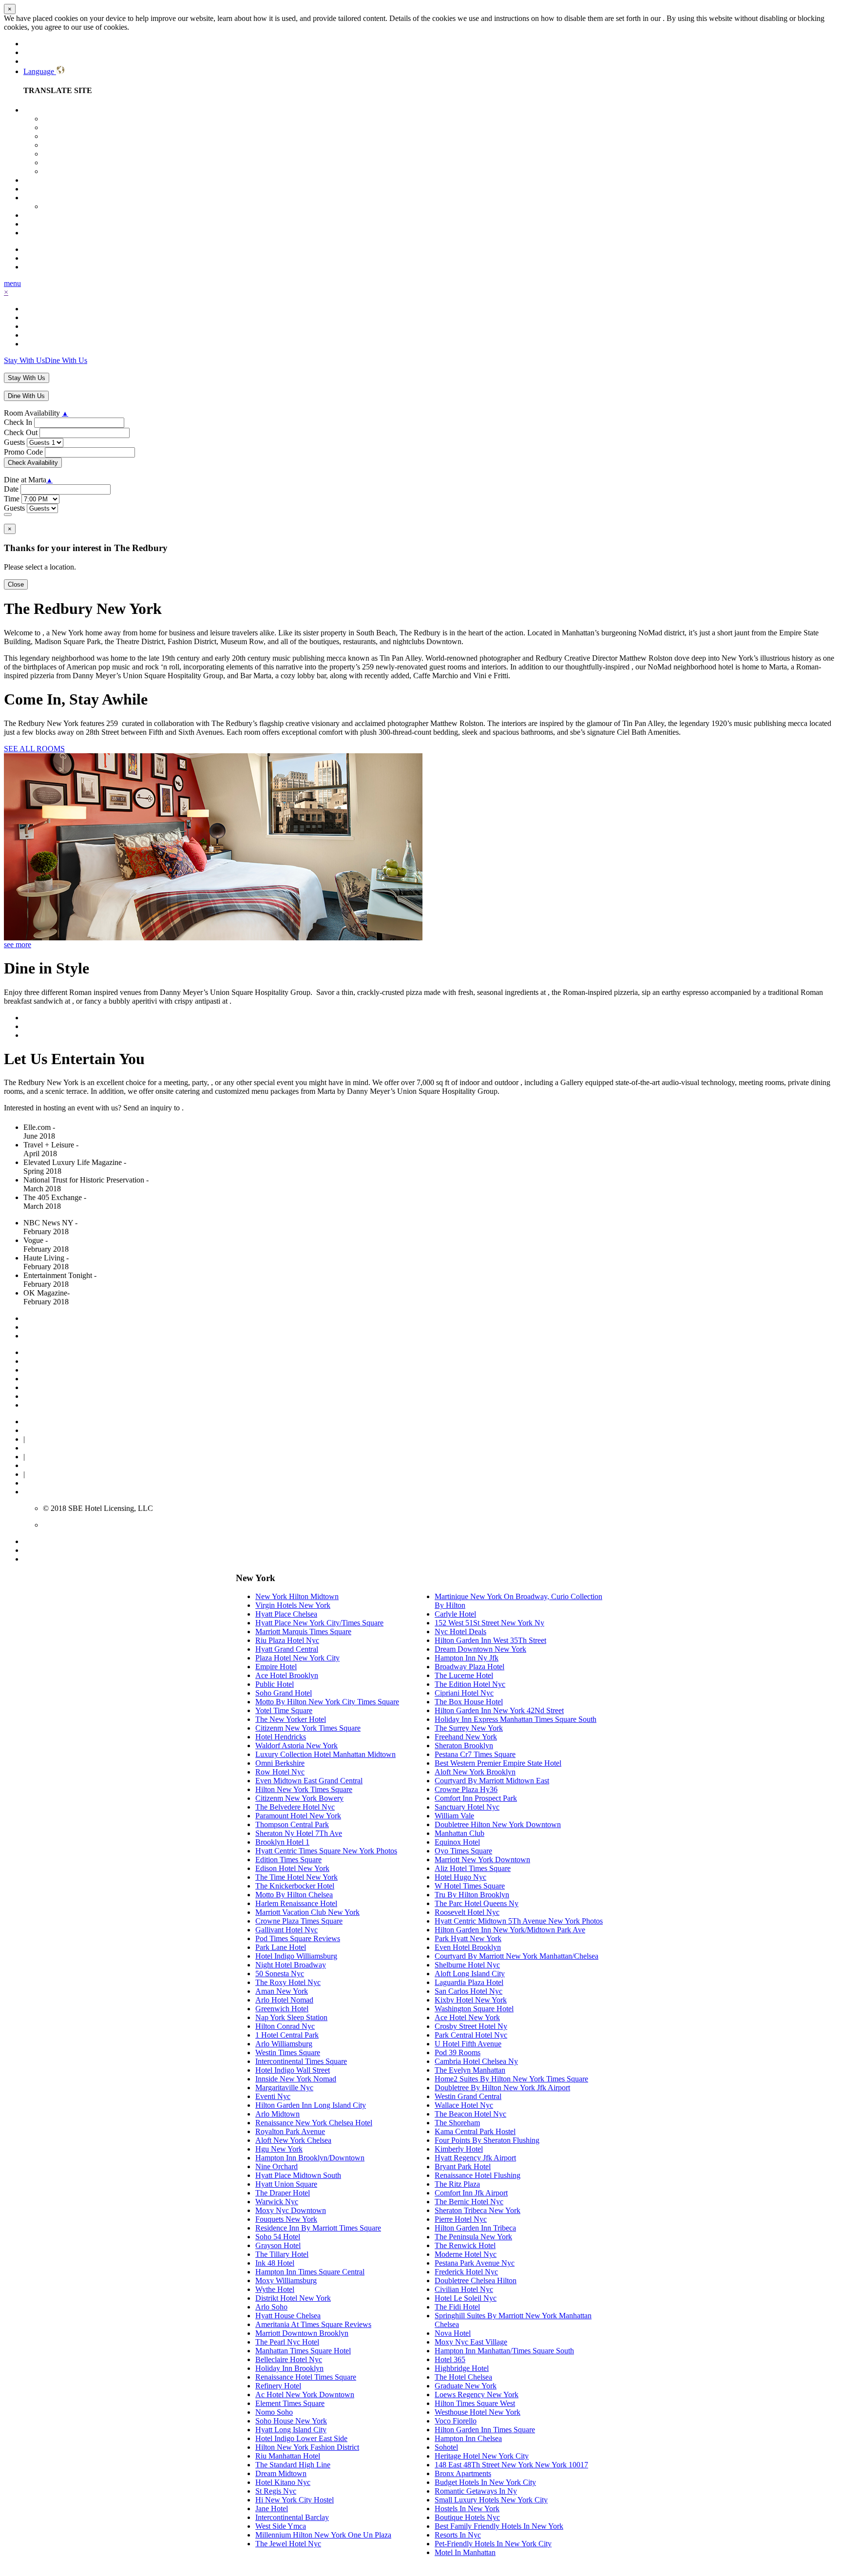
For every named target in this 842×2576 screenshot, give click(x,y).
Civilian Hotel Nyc (464, 2289)
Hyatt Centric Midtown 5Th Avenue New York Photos (519, 1921)
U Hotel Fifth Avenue (468, 2044)
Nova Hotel (453, 2333)
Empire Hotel (276, 1667)
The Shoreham (457, 2123)
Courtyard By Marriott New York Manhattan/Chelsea (517, 1956)
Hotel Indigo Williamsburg (296, 1956)
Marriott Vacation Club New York (307, 1912)
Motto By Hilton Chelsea (294, 1895)
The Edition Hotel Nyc (470, 1684)
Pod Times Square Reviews (298, 1938)
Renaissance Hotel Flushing (478, 2175)
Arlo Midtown (277, 2114)
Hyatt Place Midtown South (298, 2175)
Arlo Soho (271, 2307)
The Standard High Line (293, 2465)
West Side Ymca (281, 2526)
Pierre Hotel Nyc (461, 2219)
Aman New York (282, 1991)
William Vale (454, 1816)
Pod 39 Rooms (458, 2052)
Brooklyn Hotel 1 (282, 1842)
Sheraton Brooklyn (464, 1746)
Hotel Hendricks (281, 1737)
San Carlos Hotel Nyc (469, 1991)
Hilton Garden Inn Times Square (485, 2430)
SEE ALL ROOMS (34, 749)
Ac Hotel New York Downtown (305, 2395)
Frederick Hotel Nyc (466, 2272)
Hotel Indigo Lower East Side (301, 2438)
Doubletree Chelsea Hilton (476, 2280)
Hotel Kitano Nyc (283, 2482)
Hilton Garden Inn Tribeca (475, 2228)
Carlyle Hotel (455, 1614)
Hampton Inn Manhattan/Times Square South (504, 2351)
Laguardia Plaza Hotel (469, 1982)
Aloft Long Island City (470, 1974)
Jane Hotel (272, 2509)
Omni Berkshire (280, 1763)
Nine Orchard (277, 2166)
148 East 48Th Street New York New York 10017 (511, 2465)
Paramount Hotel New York (298, 1816)
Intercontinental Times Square (301, 2061)
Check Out (21, 432)
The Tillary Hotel (282, 2254)
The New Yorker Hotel (291, 1719)
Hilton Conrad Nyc (285, 2026)
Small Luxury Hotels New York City (491, 2500)
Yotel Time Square (284, 1710)
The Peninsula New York (473, 2237)
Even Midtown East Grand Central (309, 1781)
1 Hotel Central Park (287, 2035)
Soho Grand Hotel (284, 1693)
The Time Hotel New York (297, 1877)
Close (16, 584)
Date (11, 489)
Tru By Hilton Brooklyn (472, 1895)
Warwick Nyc (277, 2202)
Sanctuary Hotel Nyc (467, 1807)
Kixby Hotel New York (471, 2000)
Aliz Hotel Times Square (473, 1868)
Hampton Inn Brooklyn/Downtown (310, 2158)
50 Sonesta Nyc (280, 1974)
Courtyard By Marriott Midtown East (492, 1781)
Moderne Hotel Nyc (466, 2254)
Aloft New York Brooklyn (475, 1772)
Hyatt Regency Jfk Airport (475, 2158)
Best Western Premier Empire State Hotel (498, 1763)
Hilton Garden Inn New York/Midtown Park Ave (510, 1930)
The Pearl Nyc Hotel (287, 2342)
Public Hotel (275, 1684)
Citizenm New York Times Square (308, 1728)
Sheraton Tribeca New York (478, 2210)
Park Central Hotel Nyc (471, 2035)
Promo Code (23, 452)
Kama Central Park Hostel (475, 2131)
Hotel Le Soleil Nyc (466, 2298)
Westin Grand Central (468, 2096)
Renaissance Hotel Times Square (306, 2377)
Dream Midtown (281, 2473)
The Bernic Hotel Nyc (469, 2202)
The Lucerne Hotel (464, 1675)
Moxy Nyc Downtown (291, 2210)
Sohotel (446, 2447)
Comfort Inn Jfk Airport (471, 2193)
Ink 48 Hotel (275, 2263)
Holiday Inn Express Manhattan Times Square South (516, 1719)
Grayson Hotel (278, 2245)
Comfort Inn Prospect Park (476, 1798)
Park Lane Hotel (281, 1947)
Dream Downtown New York (480, 1649)
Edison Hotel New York (292, 1868)
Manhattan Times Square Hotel (303, 2351)
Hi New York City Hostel (295, 2500)
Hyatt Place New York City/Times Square (319, 1623)
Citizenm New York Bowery (299, 1798)
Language (40, 71)
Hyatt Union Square (286, 2184)
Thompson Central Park (292, 1824)
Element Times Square (290, 2403)
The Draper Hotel (283, 2193)
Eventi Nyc (273, 2096)
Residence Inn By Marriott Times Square (318, 2228)
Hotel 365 (450, 2359)
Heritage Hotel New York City (482, 2456)
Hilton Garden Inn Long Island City (311, 2105)
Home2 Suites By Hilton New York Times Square (511, 2079)
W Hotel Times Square (470, 1886)
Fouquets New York (286, 2219)
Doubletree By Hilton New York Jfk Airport (502, 2088)
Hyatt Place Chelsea (286, 1614)
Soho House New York (291, 2421)
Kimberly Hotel (459, 2149)
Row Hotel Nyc (280, 1772)
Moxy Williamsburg (286, 2280)
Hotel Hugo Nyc (460, 1877)
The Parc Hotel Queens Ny (477, 1903)
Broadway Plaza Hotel (469, 1667)
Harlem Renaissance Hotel (296, 1903)
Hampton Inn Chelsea (468, 2438)
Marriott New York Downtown (482, 1860)
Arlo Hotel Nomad (284, 2000)
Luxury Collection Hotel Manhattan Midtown (325, 1754)
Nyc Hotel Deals (460, 1631)
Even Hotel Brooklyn (468, 1947)
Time (12, 499)
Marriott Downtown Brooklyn (302, 2333)
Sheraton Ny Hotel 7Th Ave (299, 1833)
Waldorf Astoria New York (297, 1746)
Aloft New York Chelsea (293, 2140)
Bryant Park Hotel (463, 2166)
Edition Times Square (288, 1860)
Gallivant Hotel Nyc (287, 1930)
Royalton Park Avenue (290, 2131)
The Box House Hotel (469, 1702)
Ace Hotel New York (467, 2017)
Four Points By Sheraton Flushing (487, 2140)
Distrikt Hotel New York (293, 2298)
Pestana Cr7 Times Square (475, 1754)
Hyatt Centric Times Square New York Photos (326, 1851)
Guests (14, 442)
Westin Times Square (288, 2052)
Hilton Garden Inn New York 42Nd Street (499, 1710)
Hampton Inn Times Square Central (310, 2272)
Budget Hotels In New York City (485, 2482)
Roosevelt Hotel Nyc (467, 1912)
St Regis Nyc (276, 2491)
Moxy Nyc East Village (471, 2342)
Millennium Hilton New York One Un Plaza (323, 2535)
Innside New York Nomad (296, 2079)
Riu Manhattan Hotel (288, 2456)
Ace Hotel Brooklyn (287, 1675)
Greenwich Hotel (282, 2009)
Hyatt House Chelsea (288, 2316)
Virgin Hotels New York (293, 1605)
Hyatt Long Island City (291, 2430)
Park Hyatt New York (468, 1938)
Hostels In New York (467, 2509)
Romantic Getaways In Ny (476, 2491)
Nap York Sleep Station (291, 2017)
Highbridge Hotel (462, 2368)
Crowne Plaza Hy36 (466, 1789)
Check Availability (33, 463)
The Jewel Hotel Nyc (288, 2544)
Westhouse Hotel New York (478, 2412)
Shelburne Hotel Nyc (467, 1965)
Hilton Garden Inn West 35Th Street (490, 1640)
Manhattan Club (459, 1833)
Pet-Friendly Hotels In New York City (493, 2544)
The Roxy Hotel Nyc (288, 1982)
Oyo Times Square (463, 1851)
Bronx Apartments (463, 2473)
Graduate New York (466, 2386)
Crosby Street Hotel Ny (471, 2026)
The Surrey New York (469, 1728)
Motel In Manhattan (465, 2552)
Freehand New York (466, 1737)
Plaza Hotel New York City (297, 1658)
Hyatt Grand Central (287, 1649)
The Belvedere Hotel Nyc (295, 1807)
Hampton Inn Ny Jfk (467, 1658)
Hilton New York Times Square (304, 1789)
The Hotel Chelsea (463, 2377)
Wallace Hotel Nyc (464, 2105)
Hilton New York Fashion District (307, 2447)
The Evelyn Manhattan (470, 2070)
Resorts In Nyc (458, 2535)
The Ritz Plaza (457, 2184)
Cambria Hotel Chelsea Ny (476, 2061)
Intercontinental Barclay (292, 2517)
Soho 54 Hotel (278, 2237)
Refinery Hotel (278, 2386)
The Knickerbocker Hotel (295, 1886)
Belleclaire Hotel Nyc (289, 2359)
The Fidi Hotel (457, 2307)
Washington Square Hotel (474, 2009)
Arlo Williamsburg (284, 2044)
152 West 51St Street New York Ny (489, 1623)
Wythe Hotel (275, 2289)
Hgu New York (279, 2149)
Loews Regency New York (477, 2395)
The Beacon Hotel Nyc (470, 2114)
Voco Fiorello (456, 2421)
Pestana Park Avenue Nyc (475, 2263)
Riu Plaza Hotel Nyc (287, 1640)
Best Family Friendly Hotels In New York (499, 2526)
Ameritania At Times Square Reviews (313, 2324)
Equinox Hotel (457, 1842)
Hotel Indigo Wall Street (293, 2070)
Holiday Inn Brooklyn (289, 2368)
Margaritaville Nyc (284, 2088)
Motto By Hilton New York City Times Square (327, 1702)
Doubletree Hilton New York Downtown (498, 1824)
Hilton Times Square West (475, 2403)
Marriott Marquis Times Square (303, 1631)
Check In (18, 422)
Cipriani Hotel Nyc (464, 1693)
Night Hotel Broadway (291, 1965)
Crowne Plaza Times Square (299, 1921)
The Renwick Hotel (465, 2245)
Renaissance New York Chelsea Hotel (314, 2123)
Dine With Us (66, 360)
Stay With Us (24, 360)
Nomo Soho (274, 2412)
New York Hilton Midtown (297, 1596)
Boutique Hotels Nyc (467, 2517)
